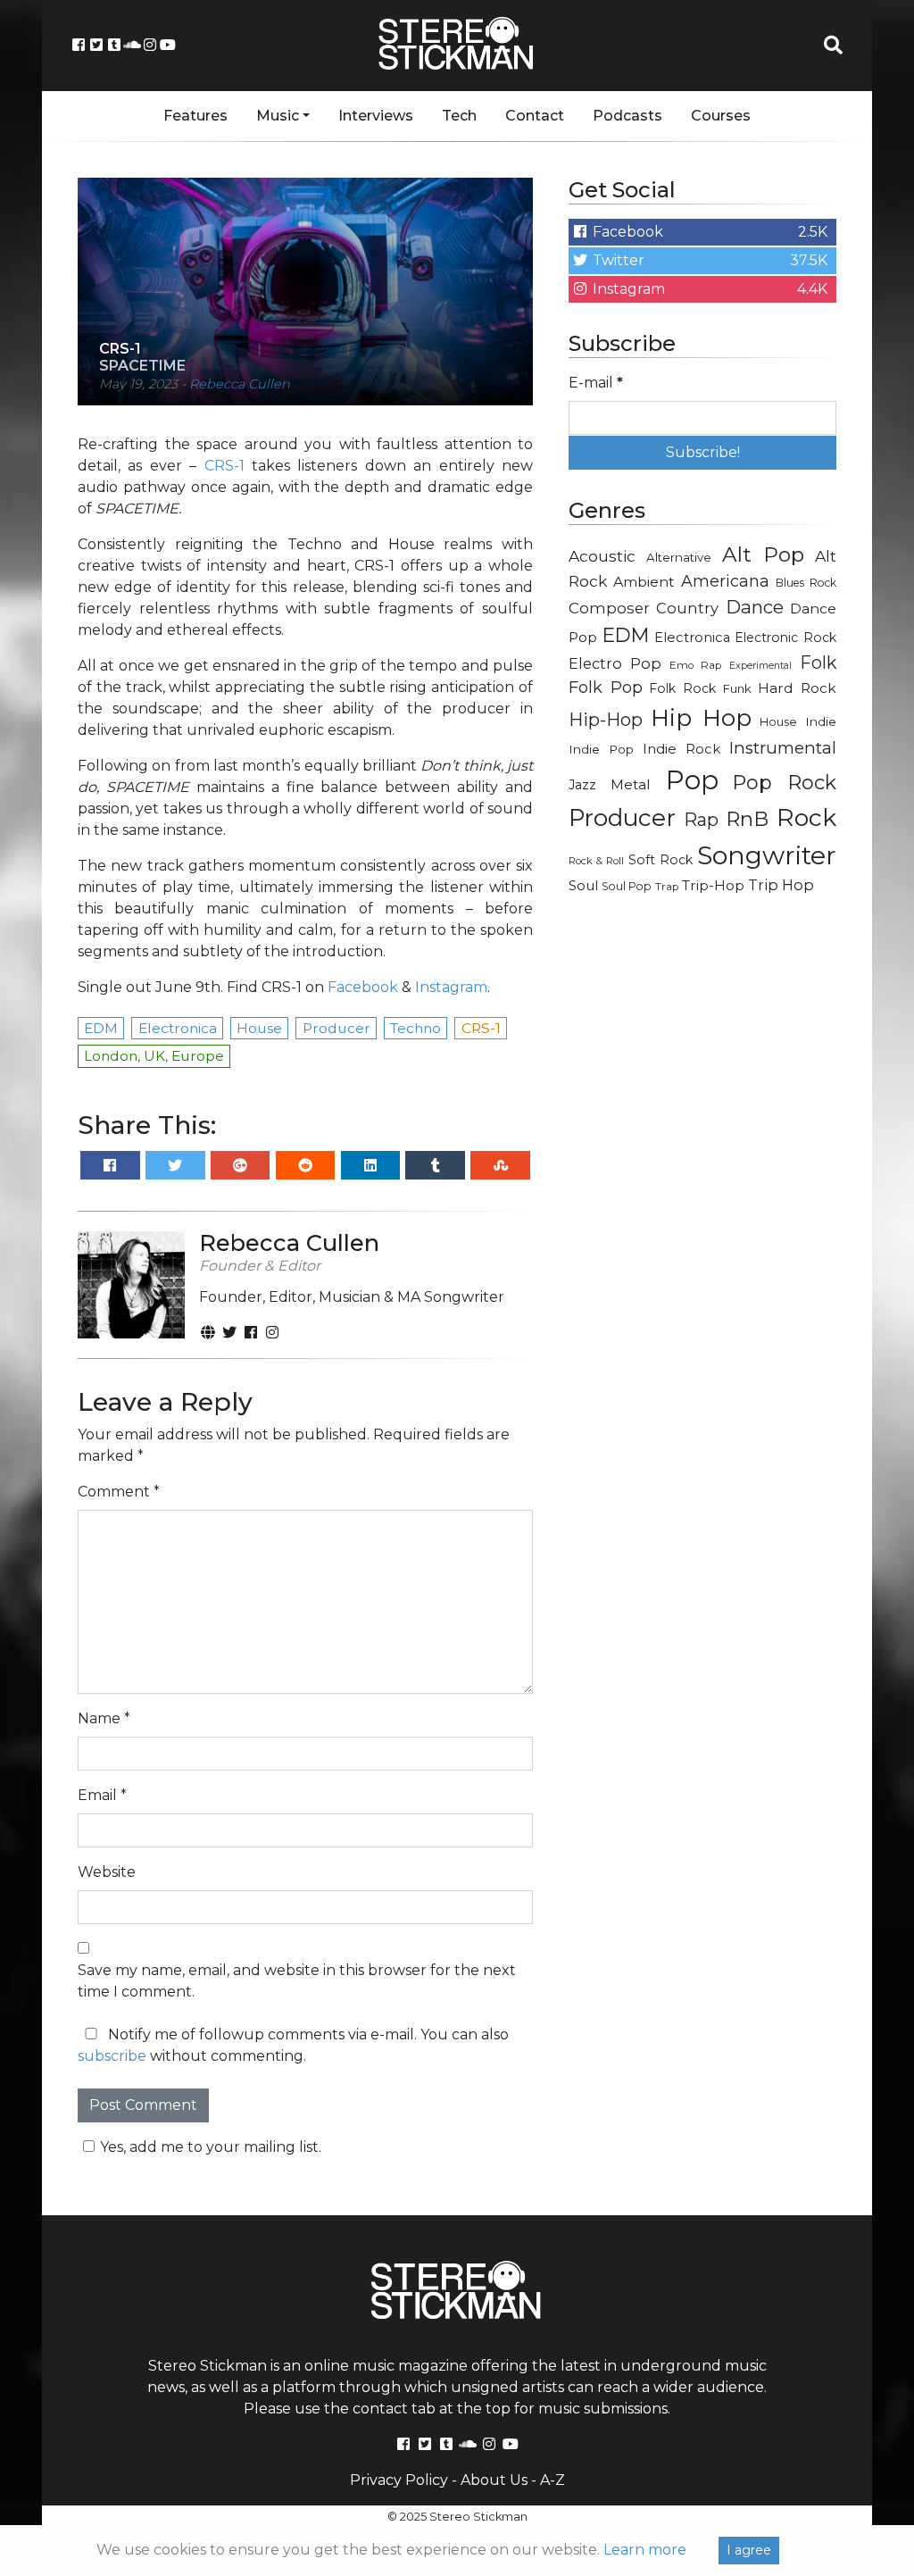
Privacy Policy (399, 2480)
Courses (721, 116)
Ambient (644, 582)
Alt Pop (764, 554)
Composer (609, 608)
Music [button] (278, 116)
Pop (692, 780)
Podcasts (627, 116)
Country (687, 608)
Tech (459, 116)
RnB (747, 819)
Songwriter (767, 855)
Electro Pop (615, 663)
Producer (622, 818)
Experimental (760, 666)
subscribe (112, 2056)
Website (107, 1872)
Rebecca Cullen (240, 384)
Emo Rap (695, 665)
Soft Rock (661, 860)
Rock (806, 817)
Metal (631, 784)
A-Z (553, 2480)
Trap (667, 887)
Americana (725, 581)
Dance (755, 607)
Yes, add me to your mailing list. (211, 2147)
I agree (749, 2550)
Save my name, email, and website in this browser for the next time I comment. (297, 1981)
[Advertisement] (702, 1037)
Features (195, 116)
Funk (737, 688)
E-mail (596, 383)
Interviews (376, 116)
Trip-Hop (713, 885)
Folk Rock (682, 688)
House (778, 722)
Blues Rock (806, 583)
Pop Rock (785, 782)
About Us (494, 2480)
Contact (535, 116)
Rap (701, 820)
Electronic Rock (785, 638)
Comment (119, 1492)
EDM (626, 635)
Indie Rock (681, 749)
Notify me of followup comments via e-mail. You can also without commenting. (293, 2045)
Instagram (451, 987)
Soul (583, 886)
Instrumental (783, 748)
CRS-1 (224, 466)
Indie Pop (601, 749)
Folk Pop (606, 688)
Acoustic (602, 556)
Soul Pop (627, 886)
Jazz (582, 785)
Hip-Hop (606, 719)
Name (104, 1718)
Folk (818, 663)
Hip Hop (701, 717)
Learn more (645, 2550)
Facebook (363, 987)
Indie (821, 721)
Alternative (679, 557)
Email (102, 1795)
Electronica (692, 638)
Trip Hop (781, 885)
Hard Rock (797, 688)
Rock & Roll (596, 861)
